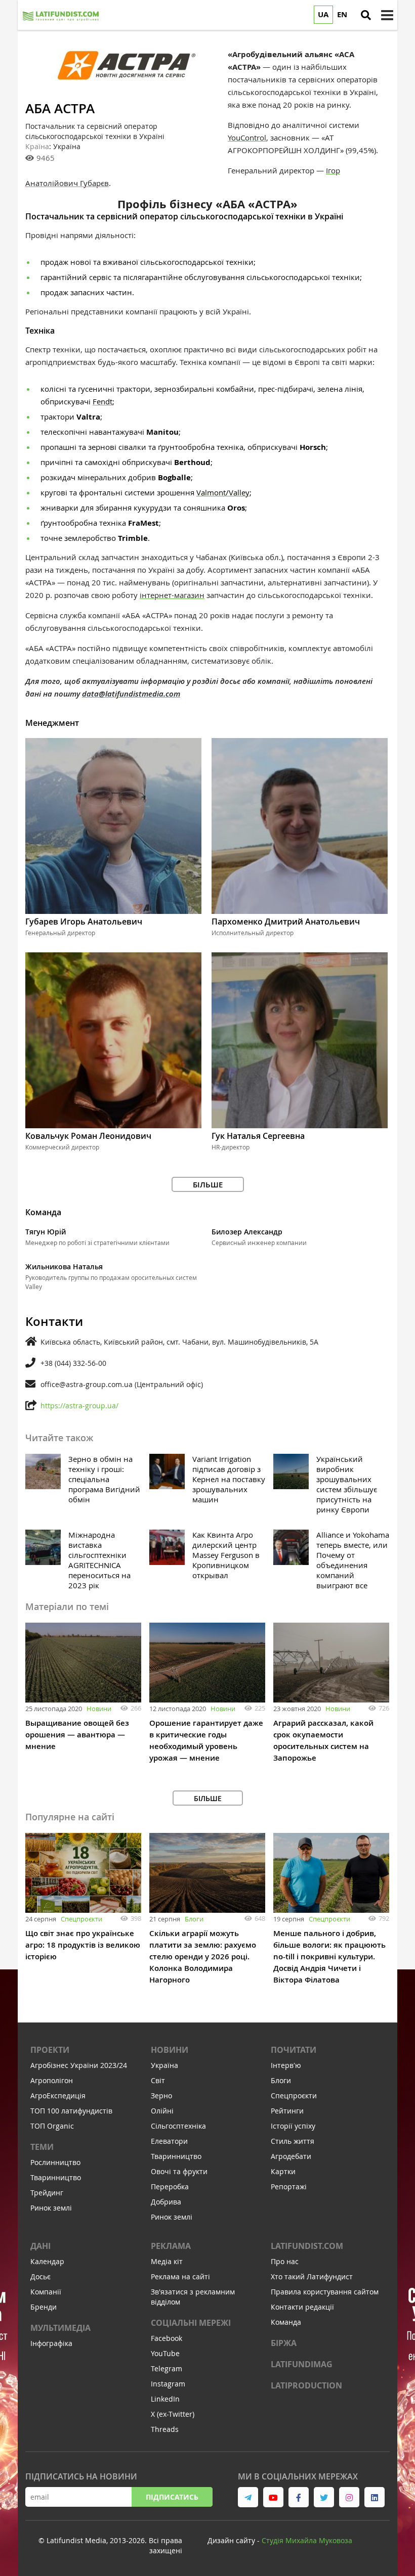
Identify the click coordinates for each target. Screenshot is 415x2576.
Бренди (44, 2307)
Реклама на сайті (180, 2276)
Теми (42, 2147)
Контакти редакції (302, 2307)
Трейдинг (47, 2193)
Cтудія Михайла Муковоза (307, 2540)
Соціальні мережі (191, 2323)
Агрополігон (52, 2080)
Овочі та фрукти (179, 2171)
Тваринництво (56, 2177)
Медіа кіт (167, 2261)
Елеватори (169, 2141)
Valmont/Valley (223, 492)
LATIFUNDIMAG (302, 2364)
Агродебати (291, 2156)
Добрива (166, 2202)
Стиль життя (293, 2141)
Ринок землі (51, 2208)
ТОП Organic (52, 2126)
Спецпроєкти (81, 1919)
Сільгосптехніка (178, 2126)
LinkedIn (165, 2399)
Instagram (168, 2384)
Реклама (171, 2246)
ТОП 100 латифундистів (71, 2111)
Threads (165, 2429)
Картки (283, 2171)
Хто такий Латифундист (312, 2276)
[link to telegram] (248, 2497)
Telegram (167, 2368)
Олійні (162, 2111)
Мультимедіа (60, 2328)
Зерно (161, 2096)
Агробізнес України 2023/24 (79, 2065)
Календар (47, 2261)
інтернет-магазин (172, 595)
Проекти (50, 2050)
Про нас (285, 2261)
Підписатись (172, 2497)
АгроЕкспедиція (58, 2096)
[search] (366, 15)
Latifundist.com (307, 2246)
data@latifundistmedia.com (131, 694)
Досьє (40, 2276)
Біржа (284, 2343)
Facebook (167, 2338)
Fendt (102, 401)
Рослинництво (55, 2162)
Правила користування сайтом (325, 2292)
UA (323, 14)
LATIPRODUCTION (306, 2385)
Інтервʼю (286, 2065)
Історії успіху (293, 2126)
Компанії (46, 2292)
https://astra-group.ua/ (79, 1406)
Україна (164, 2065)
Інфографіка (51, 2343)
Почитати (294, 2050)
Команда (286, 2322)
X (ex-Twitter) (173, 2414)
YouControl (247, 137)
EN (342, 14)
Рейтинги (287, 2111)
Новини (99, 1709)
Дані (40, 2246)
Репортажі (289, 2187)
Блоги (194, 1919)
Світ (158, 2080)
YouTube (165, 2353)
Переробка (170, 2187)
